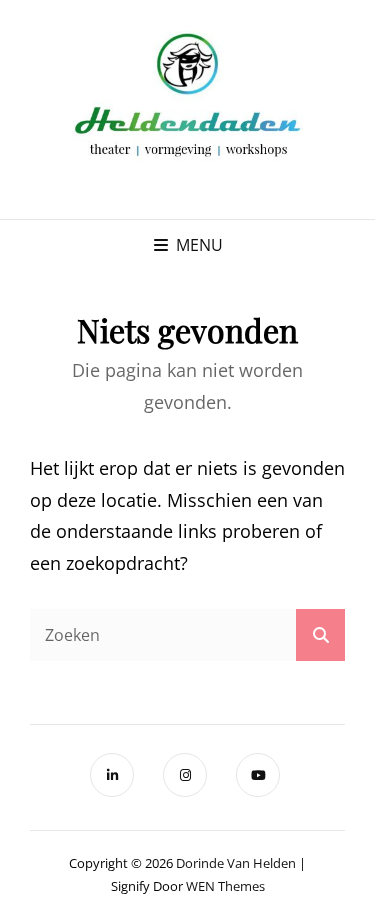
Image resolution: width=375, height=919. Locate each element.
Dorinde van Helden (236, 863)
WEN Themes (225, 886)
